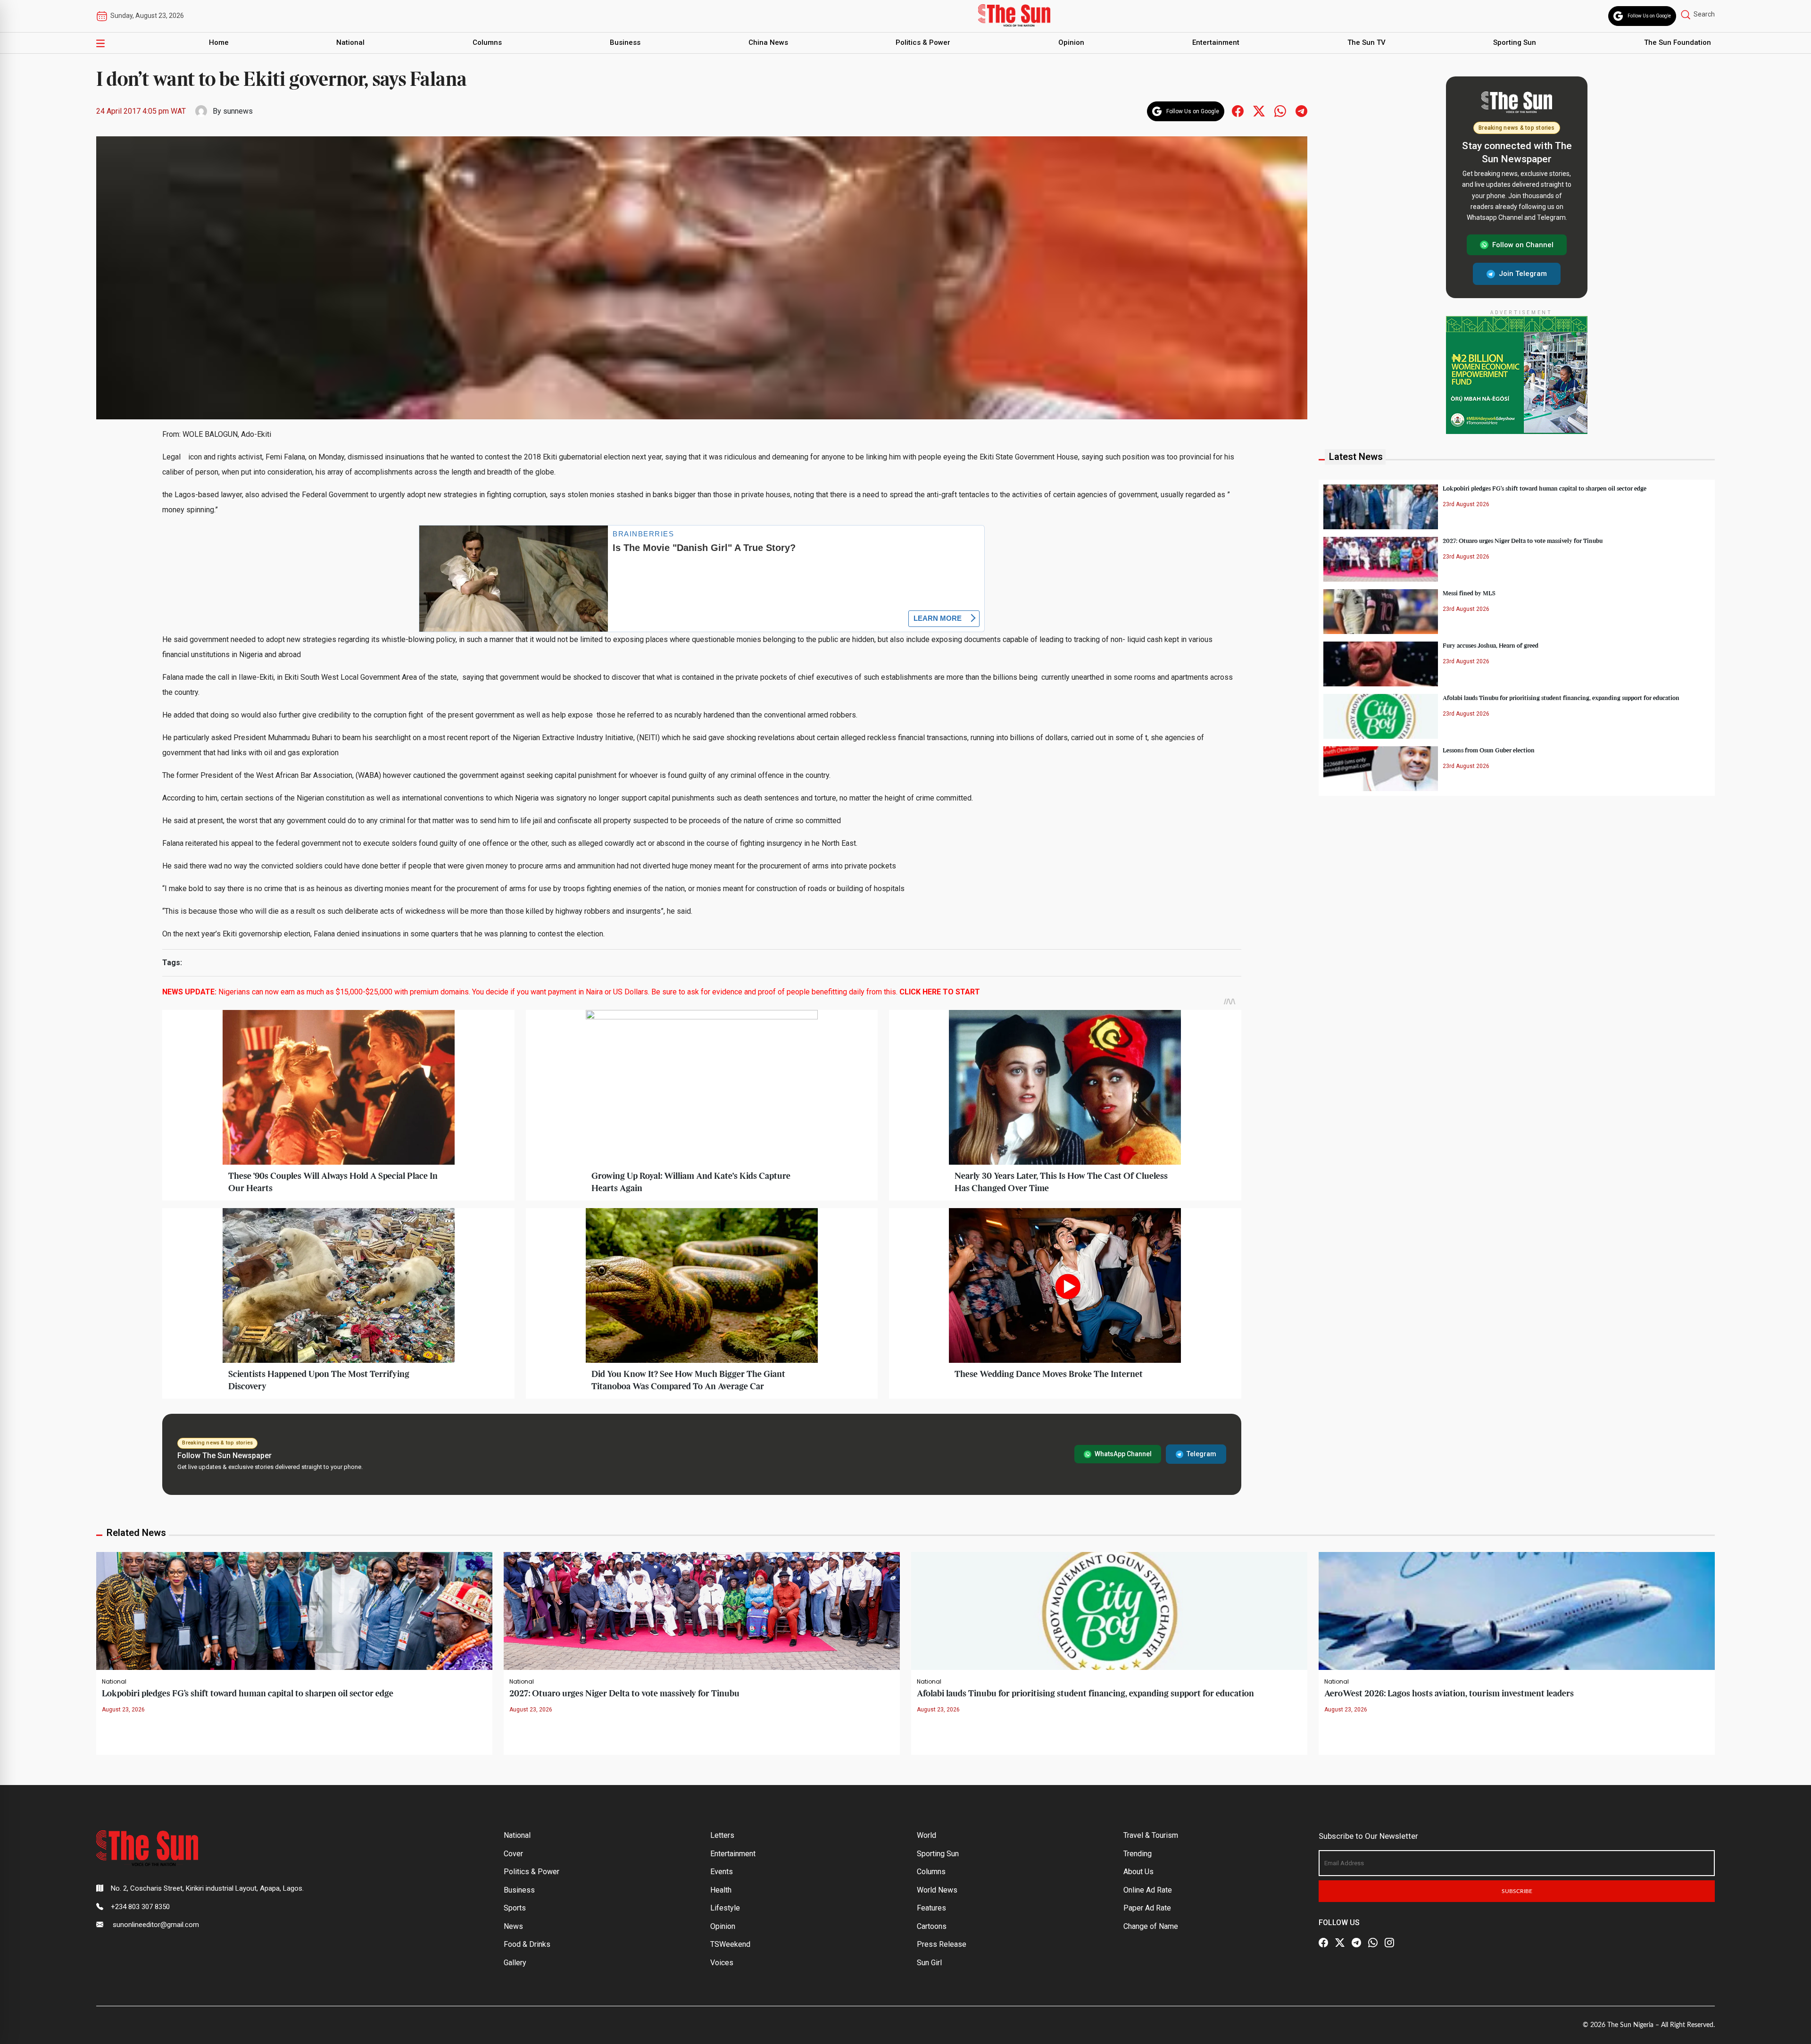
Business (625, 42)
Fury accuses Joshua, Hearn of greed (1491, 646)
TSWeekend (730, 1944)
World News (937, 1890)
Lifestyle (725, 1908)
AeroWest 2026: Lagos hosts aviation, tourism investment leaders (1449, 1694)
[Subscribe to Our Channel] (1356, 1943)
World (926, 1835)
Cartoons (932, 1926)
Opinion (1071, 42)
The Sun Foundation (1678, 42)
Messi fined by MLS (1469, 593)
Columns (487, 42)
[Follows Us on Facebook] (1238, 111)
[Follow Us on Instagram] (1389, 1943)
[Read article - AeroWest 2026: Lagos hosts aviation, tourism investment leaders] (1517, 1611)
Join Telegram (1523, 274)
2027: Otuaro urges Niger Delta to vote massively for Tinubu (1523, 541)
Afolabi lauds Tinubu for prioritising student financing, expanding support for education (1561, 698)
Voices (722, 1963)
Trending (1138, 1854)
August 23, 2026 (123, 1710)
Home (219, 42)
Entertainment (1216, 42)
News (513, 1926)
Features (931, 1908)
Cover (513, 1854)
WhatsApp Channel (1123, 1454)
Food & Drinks (527, 1944)
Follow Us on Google (1649, 16)
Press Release (942, 1944)
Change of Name (1151, 1926)
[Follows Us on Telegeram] (1301, 111)
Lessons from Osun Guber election (1489, 751)
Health (721, 1890)
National (350, 42)
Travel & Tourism (1151, 1835)
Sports (515, 1908)
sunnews (238, 111)
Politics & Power (923, 42)
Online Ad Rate (1148, 1890)
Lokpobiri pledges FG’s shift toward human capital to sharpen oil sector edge (1545, 489)
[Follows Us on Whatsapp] (1280, 111)
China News (768, 42)
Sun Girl (929, 1963)
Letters (722, 1835)
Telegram (1201, 1454)
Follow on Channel (1523, 245)
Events (722, 1872)
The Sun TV (1367, 42)
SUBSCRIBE (1517, 1891)
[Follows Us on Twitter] (1259, 111)
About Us (1138, 1872)
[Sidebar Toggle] (100, 43)
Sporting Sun (1515, 42)
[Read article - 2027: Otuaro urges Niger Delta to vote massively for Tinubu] (702, 1611)
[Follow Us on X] (1340, 1943)
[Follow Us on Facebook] (1323, 1943)
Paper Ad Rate (1147, 1908)
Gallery (515, 1963)
